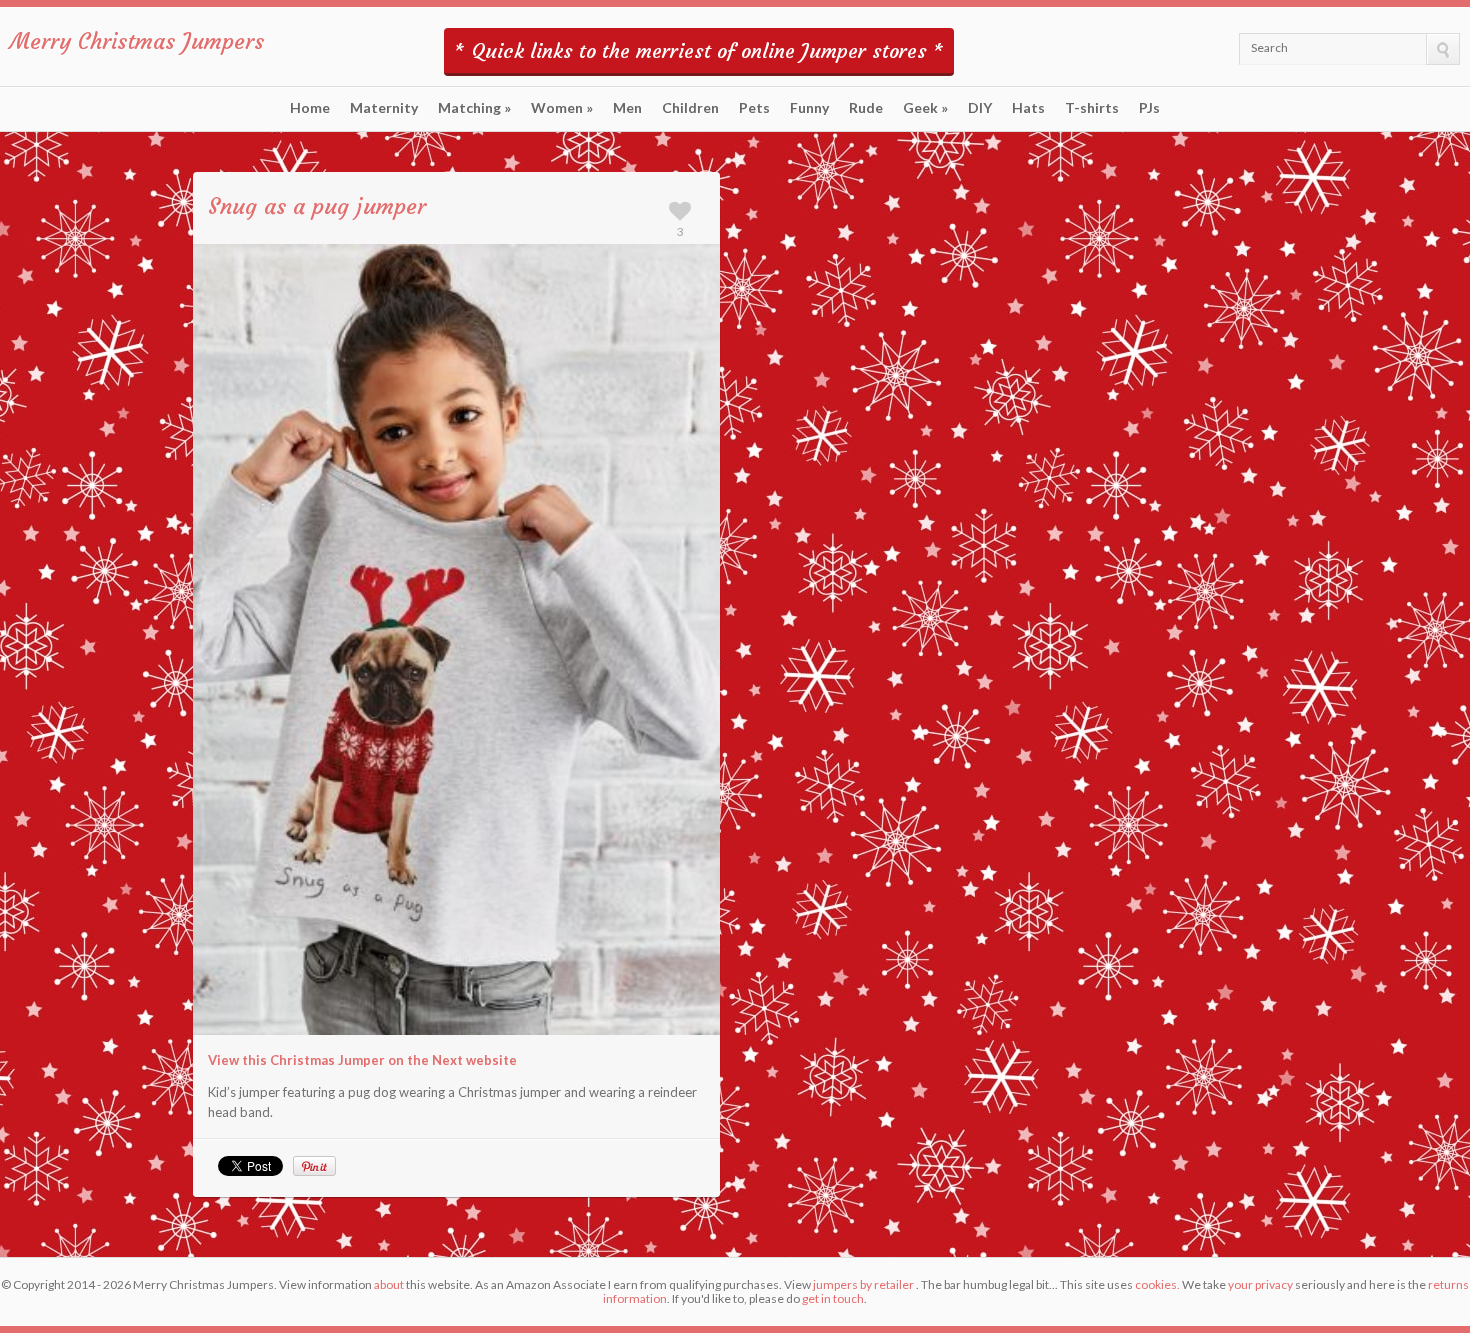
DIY (980, 108)
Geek (925, 108)
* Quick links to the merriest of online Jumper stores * (699, 50)
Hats (1028, 108)
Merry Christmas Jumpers (137, 41)
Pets (754, 108)
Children (690, 108)
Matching (474, 108)
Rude (866, 108)
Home (310, 108)
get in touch (833, 1298)
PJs (1149, 108)
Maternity (384, 108)
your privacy (1260, 1284)
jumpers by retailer (863, 1284)
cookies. (1157, 1284)
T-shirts (1092, 108)
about (389, 1284)
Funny (809, 108)
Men (627, 108)
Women (562, 108)
